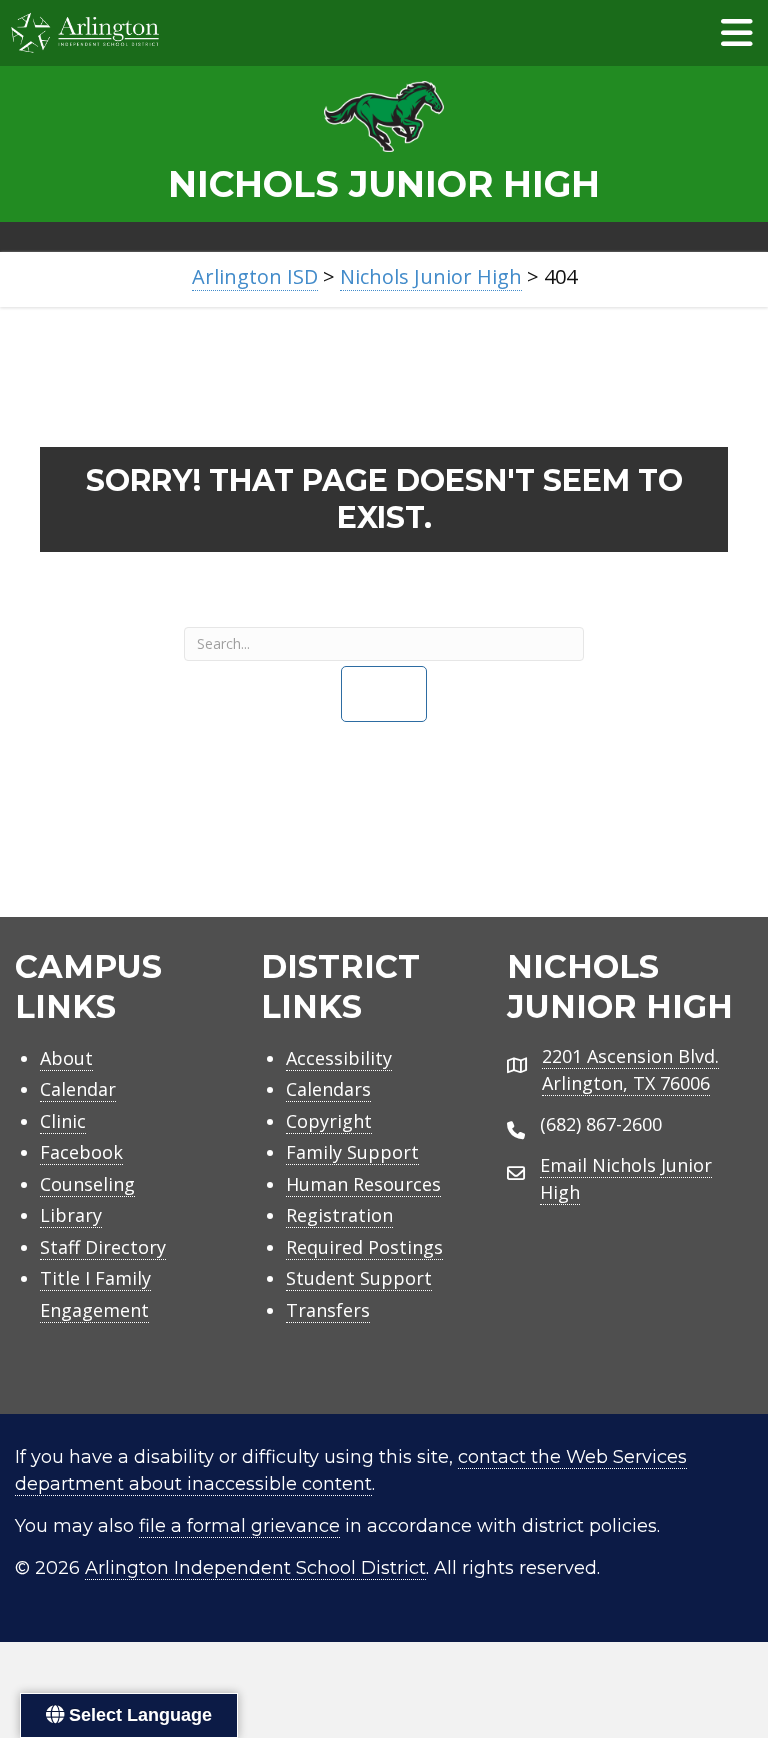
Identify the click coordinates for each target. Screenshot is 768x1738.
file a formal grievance (239, 1526)
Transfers (328, 1310)
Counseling (87, 1184)
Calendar (78, 1089)
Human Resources (363, 1184)
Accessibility (339, 1058)
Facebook (81, 1152)
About (66, 1058)
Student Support (359, 1278)
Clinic (63, 1121)
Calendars (328, 1089)
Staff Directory (103, 1247)
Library (71, 1215)
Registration (339, 1215)
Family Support (352, 1152)
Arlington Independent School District (255, 1568)
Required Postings (364, 1247)
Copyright (329, 1121)
